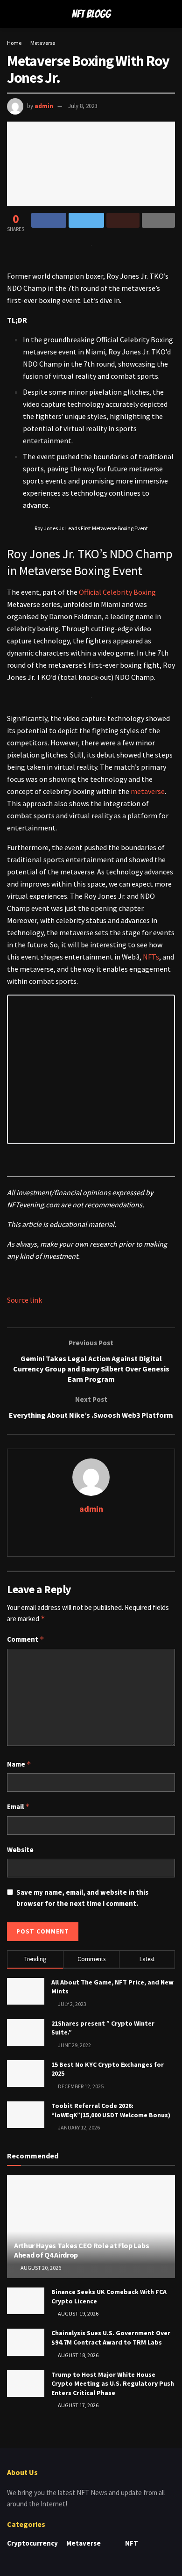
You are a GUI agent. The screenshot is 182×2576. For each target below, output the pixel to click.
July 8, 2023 (83, 106)
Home (14, 43)
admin (44, 106)
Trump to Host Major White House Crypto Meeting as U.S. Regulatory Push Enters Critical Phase (113, 2384)
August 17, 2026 (78, 2405)
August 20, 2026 (40, 2268)
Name (19, 1764)
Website (20, 1850)
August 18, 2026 (78, 2355)
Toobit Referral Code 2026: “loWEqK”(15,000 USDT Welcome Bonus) (111, 2110)
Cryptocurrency (32, 2543)
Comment (26, 1639)
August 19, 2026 (78, 2313)
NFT (132, 2543)
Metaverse (43, 43)
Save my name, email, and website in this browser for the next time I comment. (82, 1898)
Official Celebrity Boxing (117, 592)
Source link (24, 1300)
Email (18, 1807)
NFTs (151, 957)
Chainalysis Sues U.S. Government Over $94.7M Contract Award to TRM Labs (111, 2338)
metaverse (148, 791)
